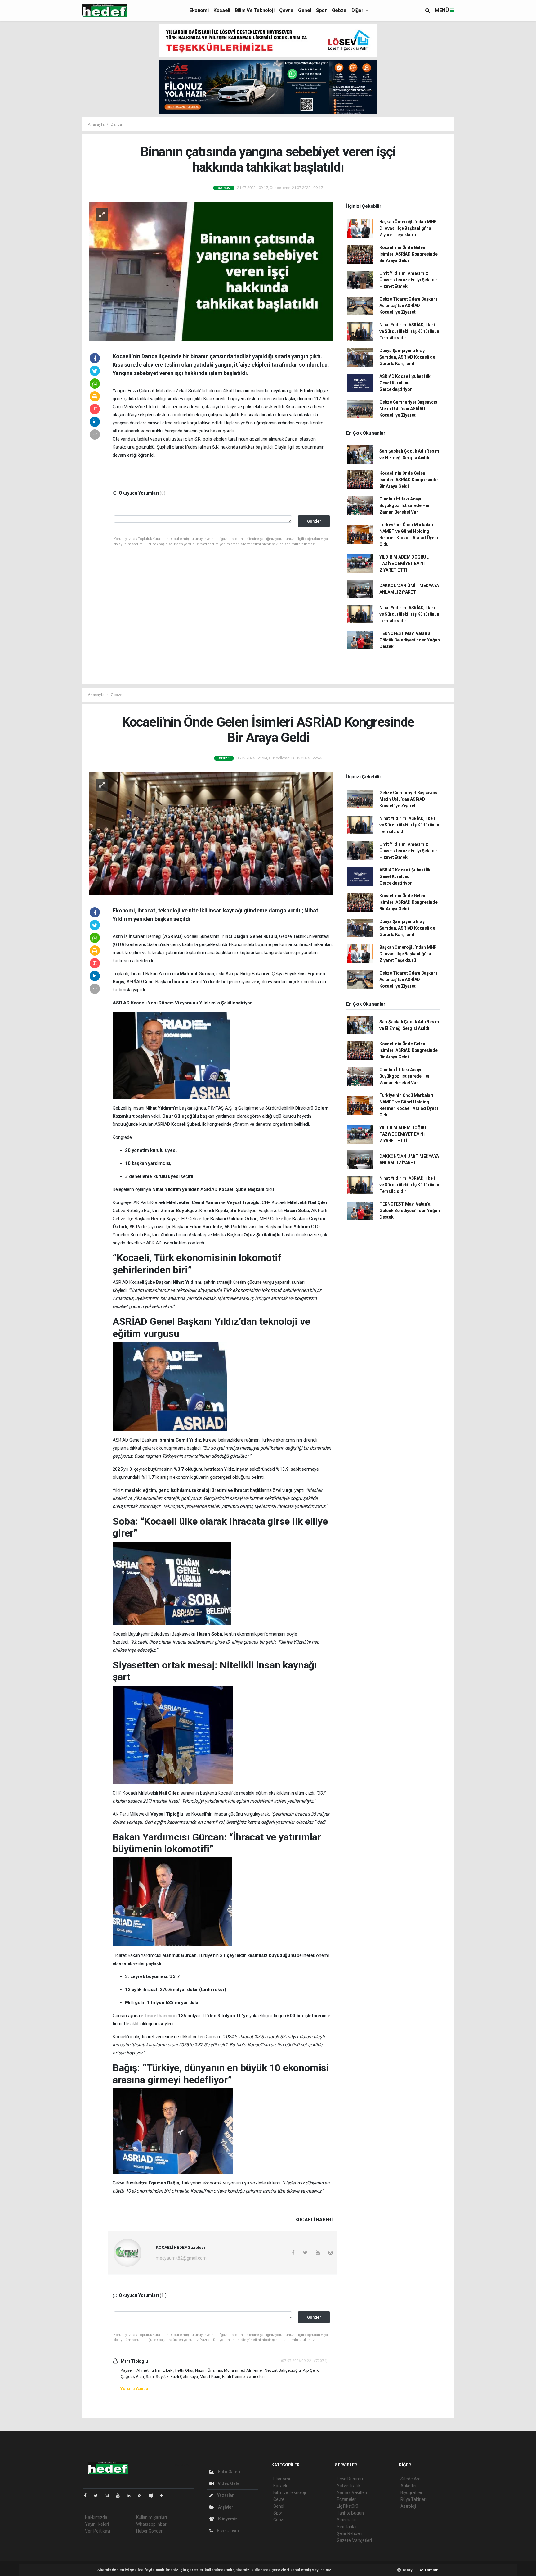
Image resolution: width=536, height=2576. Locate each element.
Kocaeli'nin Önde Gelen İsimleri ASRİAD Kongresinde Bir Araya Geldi (409, 254)
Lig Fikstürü (348, 2506)
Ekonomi (199, 10)
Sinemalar (347, 2520)
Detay (407, 2570)
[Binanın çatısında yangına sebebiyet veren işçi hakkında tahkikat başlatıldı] (211, 271)
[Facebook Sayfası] (88, 2496)
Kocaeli (222, 10)
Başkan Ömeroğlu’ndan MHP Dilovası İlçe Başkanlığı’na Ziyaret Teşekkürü (408, 228)
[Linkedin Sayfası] (131, 2496)
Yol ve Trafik (349, 2486)
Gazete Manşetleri (354, 2540)
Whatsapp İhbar (151, 2524)
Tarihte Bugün (350, 2513)
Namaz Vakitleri (352, 2492)
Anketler (409, 2486)
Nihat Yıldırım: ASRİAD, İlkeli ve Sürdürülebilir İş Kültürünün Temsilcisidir (409, 331)
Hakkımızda (96, 2517)
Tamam (431, 2570)
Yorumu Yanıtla (134, 2389)
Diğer (358, 10)
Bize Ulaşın (227, 2531)
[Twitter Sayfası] (98, 2496)
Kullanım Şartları (152, 2517)
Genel (305, 10)
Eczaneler (346, 2499)
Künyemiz (227, 2519)
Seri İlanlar (347, 2527)
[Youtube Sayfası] (120, 2496)
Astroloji (408, 2506)
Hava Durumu (350, 2479)
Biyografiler (411, 2492)
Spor (321, 10)
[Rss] (142, 2496)
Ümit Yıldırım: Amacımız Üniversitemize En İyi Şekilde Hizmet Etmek (408, 280)
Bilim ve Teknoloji (255, 10)
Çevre (286, 10)
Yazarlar (225, 2495)
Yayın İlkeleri (97, 2524)
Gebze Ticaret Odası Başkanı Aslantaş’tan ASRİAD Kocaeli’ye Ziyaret (408, 306)
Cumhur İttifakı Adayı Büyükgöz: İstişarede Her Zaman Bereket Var (404, 505)
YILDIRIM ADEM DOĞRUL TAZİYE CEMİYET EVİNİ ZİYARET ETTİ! (404, 564)
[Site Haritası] (153, 2496)
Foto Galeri (229, 2472)
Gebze (339, 10)
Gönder (314, 521)
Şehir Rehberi (350, 2533)
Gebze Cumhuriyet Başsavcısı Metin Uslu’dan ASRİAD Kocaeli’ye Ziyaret (409, 409)
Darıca (116, 124)
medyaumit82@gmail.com (181, 2258)
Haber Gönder (149, 2531)
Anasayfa (96, 124)
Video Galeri (230, 2483)
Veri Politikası (98, 2531)
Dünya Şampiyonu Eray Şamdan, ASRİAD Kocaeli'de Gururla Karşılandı (407, 357)
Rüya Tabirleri (413, 2499)
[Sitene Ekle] (164, 2496)
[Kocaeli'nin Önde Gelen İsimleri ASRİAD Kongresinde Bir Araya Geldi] (211, 834)
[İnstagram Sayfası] (109, 2496)
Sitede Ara (411, 2479)
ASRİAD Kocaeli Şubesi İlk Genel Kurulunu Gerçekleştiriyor (405, 383)
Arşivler (225, 2507)
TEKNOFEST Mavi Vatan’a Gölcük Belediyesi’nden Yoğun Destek (410, 640)
